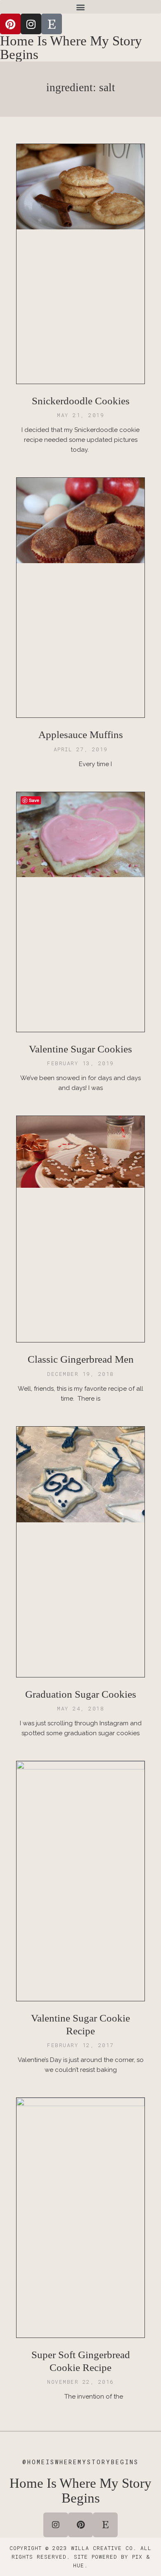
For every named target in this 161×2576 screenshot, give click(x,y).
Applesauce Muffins (81, 735)
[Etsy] (52, 24)
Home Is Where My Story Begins (71, 48)
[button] (80, 7)
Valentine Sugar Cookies (80, 1049)
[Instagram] (31, 24)
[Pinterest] (10, 24)
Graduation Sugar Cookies (81, 1694)
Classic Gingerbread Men (81, 1359)
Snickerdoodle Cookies (81, 401)
